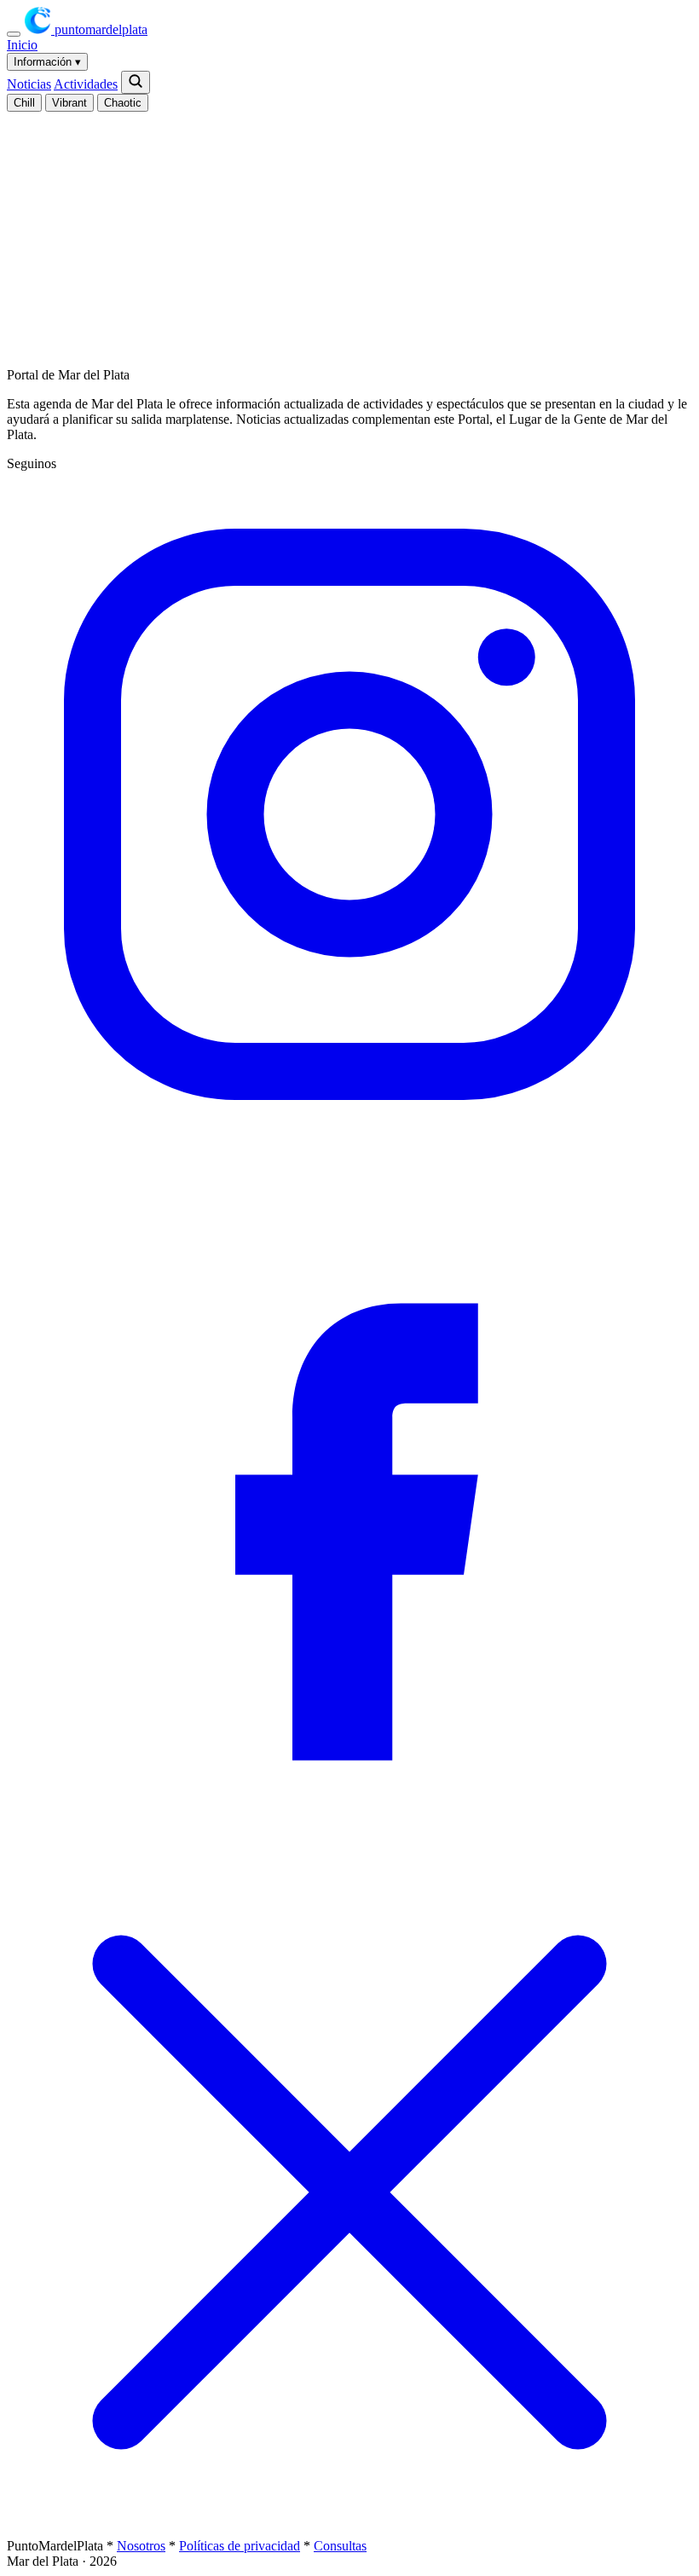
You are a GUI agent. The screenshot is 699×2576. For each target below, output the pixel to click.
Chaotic (123, 103)
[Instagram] (349, 1152)
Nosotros (141, 2546)
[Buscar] (136, 82)
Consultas (340, 2546)
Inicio (22, 45)
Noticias (29, 84)
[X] (349, 2530)
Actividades (86, 84)
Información (47, 62)
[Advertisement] (353, 231)
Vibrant (69, 103)
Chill (24, 103)
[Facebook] (349, 1841)
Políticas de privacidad (240, 2546)
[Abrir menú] (14, 34)
